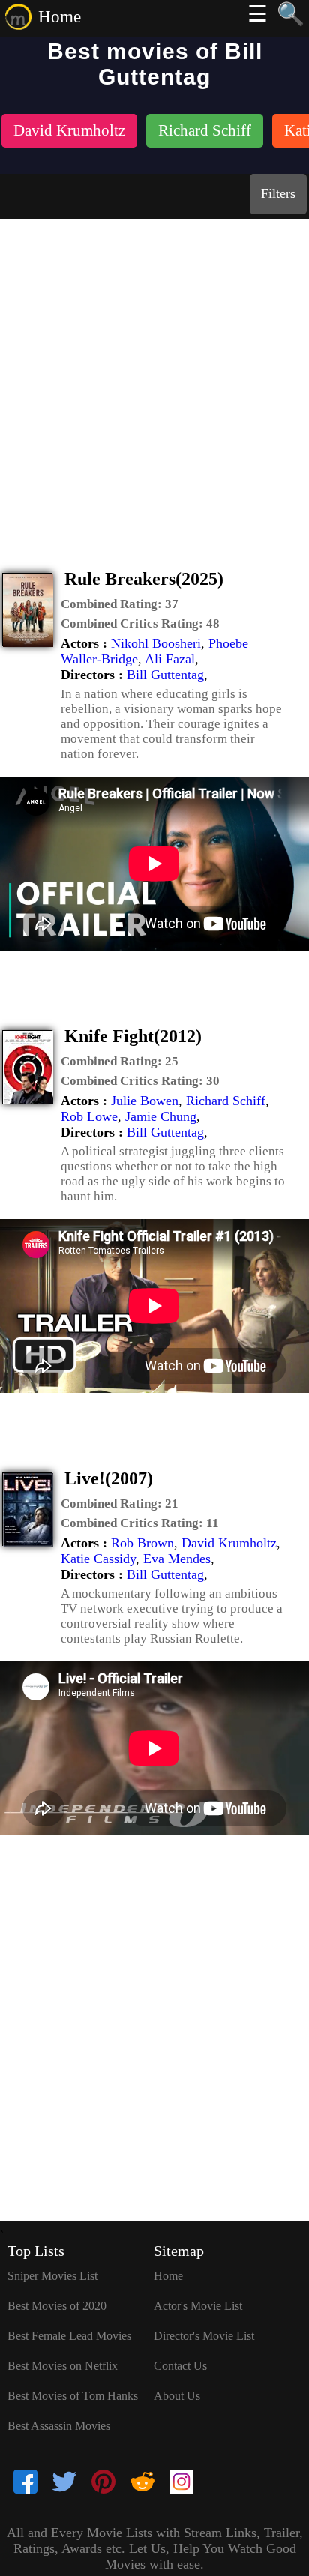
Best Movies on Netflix (63, 2366)
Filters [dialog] (278, 193)
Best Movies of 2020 (57, 2306)
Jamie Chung (161, 1116)
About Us (177, 2396)
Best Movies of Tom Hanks (73, 2396)
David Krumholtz (229, 1543)
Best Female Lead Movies (69, 2336)
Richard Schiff (226, 1101)
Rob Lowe (89, 1116)
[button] (120, 604)
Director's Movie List (204, 2336)
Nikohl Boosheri (156, 643)
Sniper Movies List (52, 2276)
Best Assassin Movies (59, 2426)
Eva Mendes (177, 1559)
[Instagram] (181, 2483)
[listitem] (69, 132)
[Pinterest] (103, 2483)
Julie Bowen (145, 1101)
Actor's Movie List (198, 2306)
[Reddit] (142, 2483)
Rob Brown (142, 1543)
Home (60, 17)
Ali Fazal (170, 659)
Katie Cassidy (98, 1559)
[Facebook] (25, 2483)
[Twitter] (64, 2483)
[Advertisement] (154, 381)
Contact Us (180, 2366)
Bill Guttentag (165, 675)
